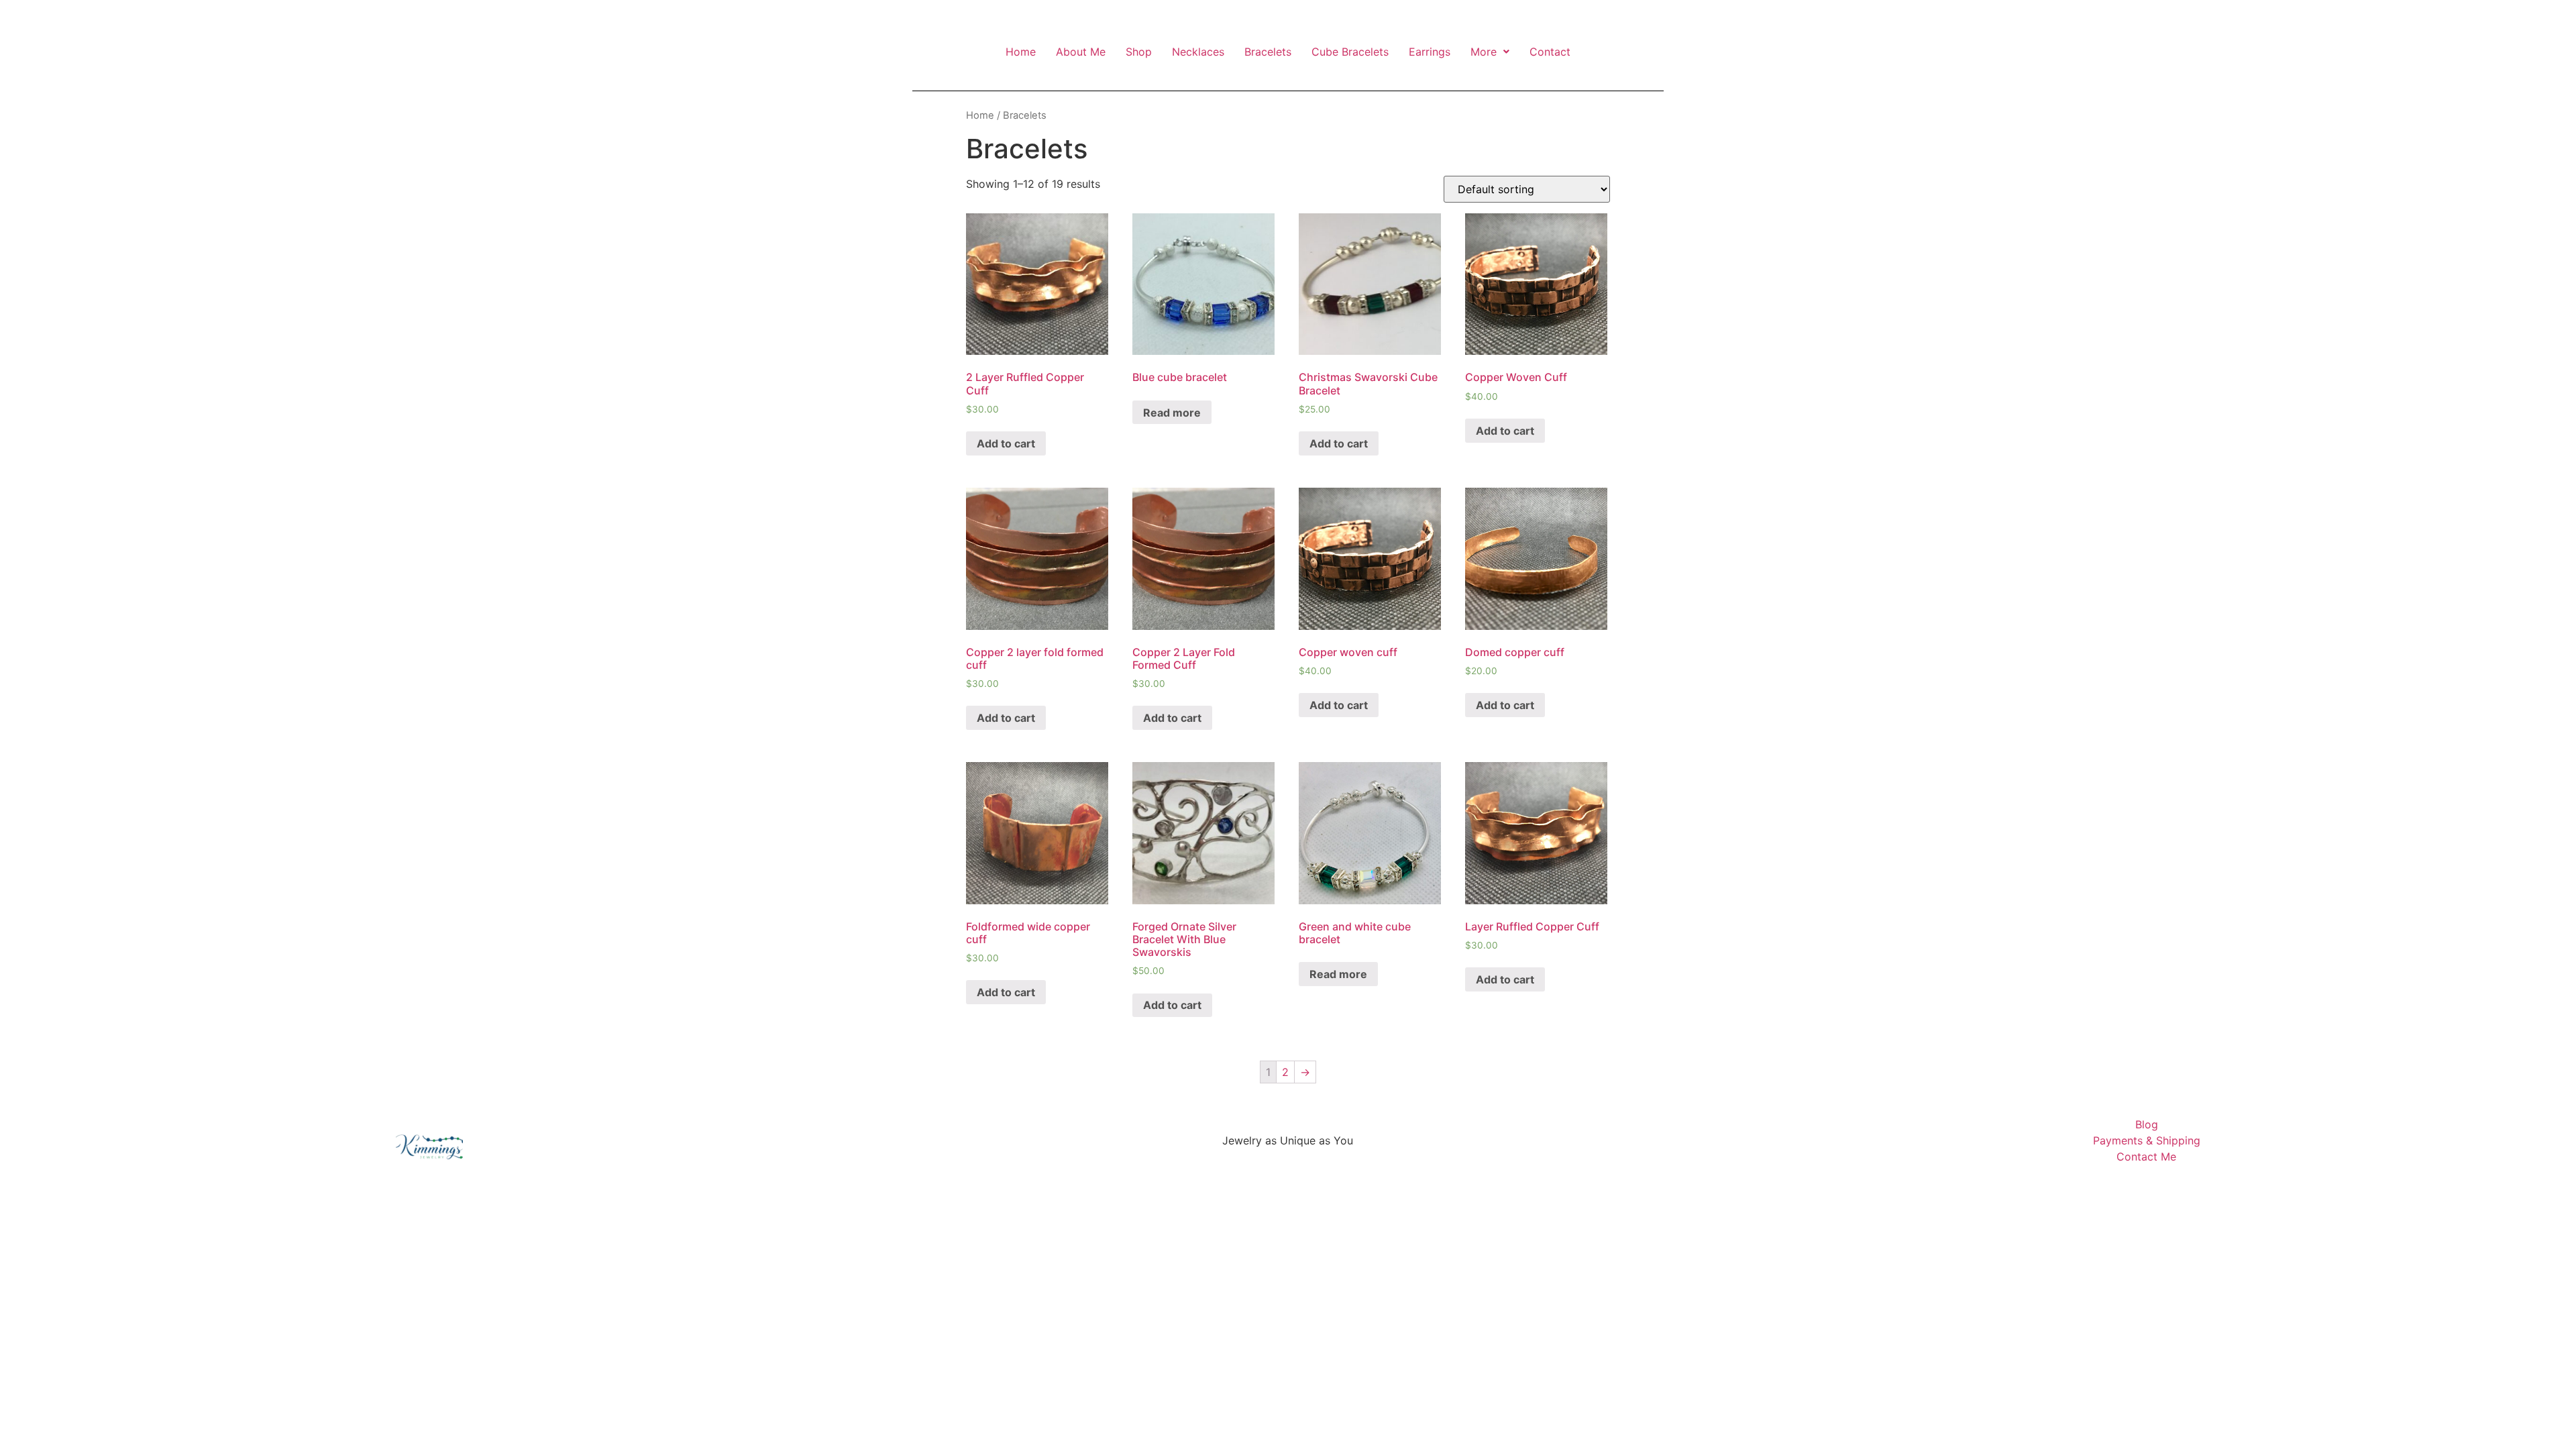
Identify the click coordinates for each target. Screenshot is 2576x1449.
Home (1021, 52)
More (1484, 52)
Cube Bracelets (1350, 52)
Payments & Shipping (2147, 1140)
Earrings (1430, 52)
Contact (1550, 52)
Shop (1139, 52)
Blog (2147, 1124)
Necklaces (1198, 52)
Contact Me (2146, 1157)
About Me (1081, 52)
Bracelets (1268, 52)
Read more (1172, 413)
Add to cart (1006, 443)
